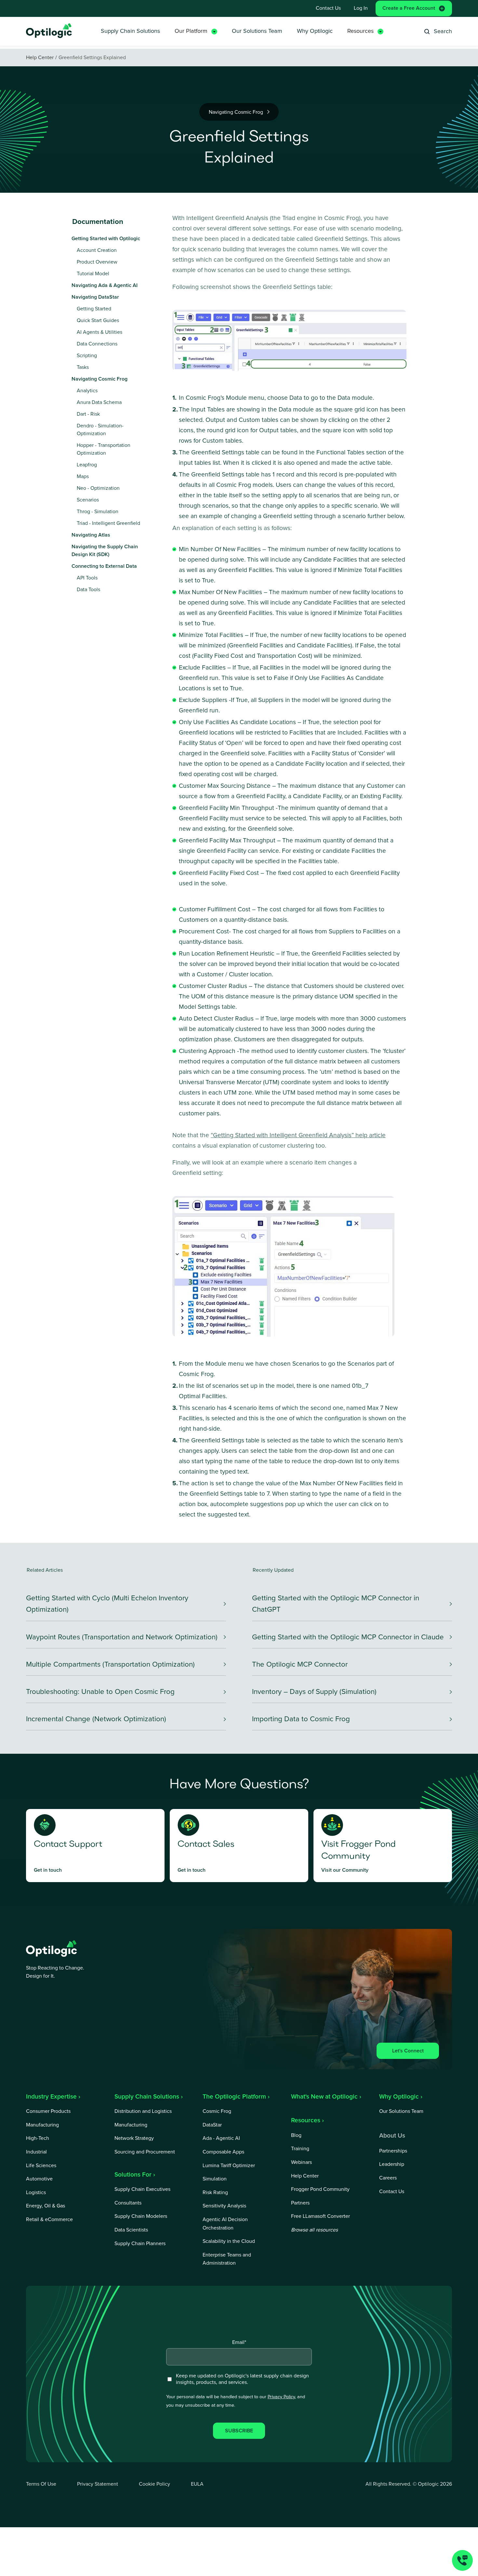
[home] (49, 31)
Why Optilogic (315, 31)
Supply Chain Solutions (130, 31)
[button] (196, 31)
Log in (361, 8)
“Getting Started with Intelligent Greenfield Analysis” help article (298, 1135)
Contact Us (328, 8)
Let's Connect (408, 2051)
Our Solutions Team (257, 31)
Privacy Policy (281, 2397)
